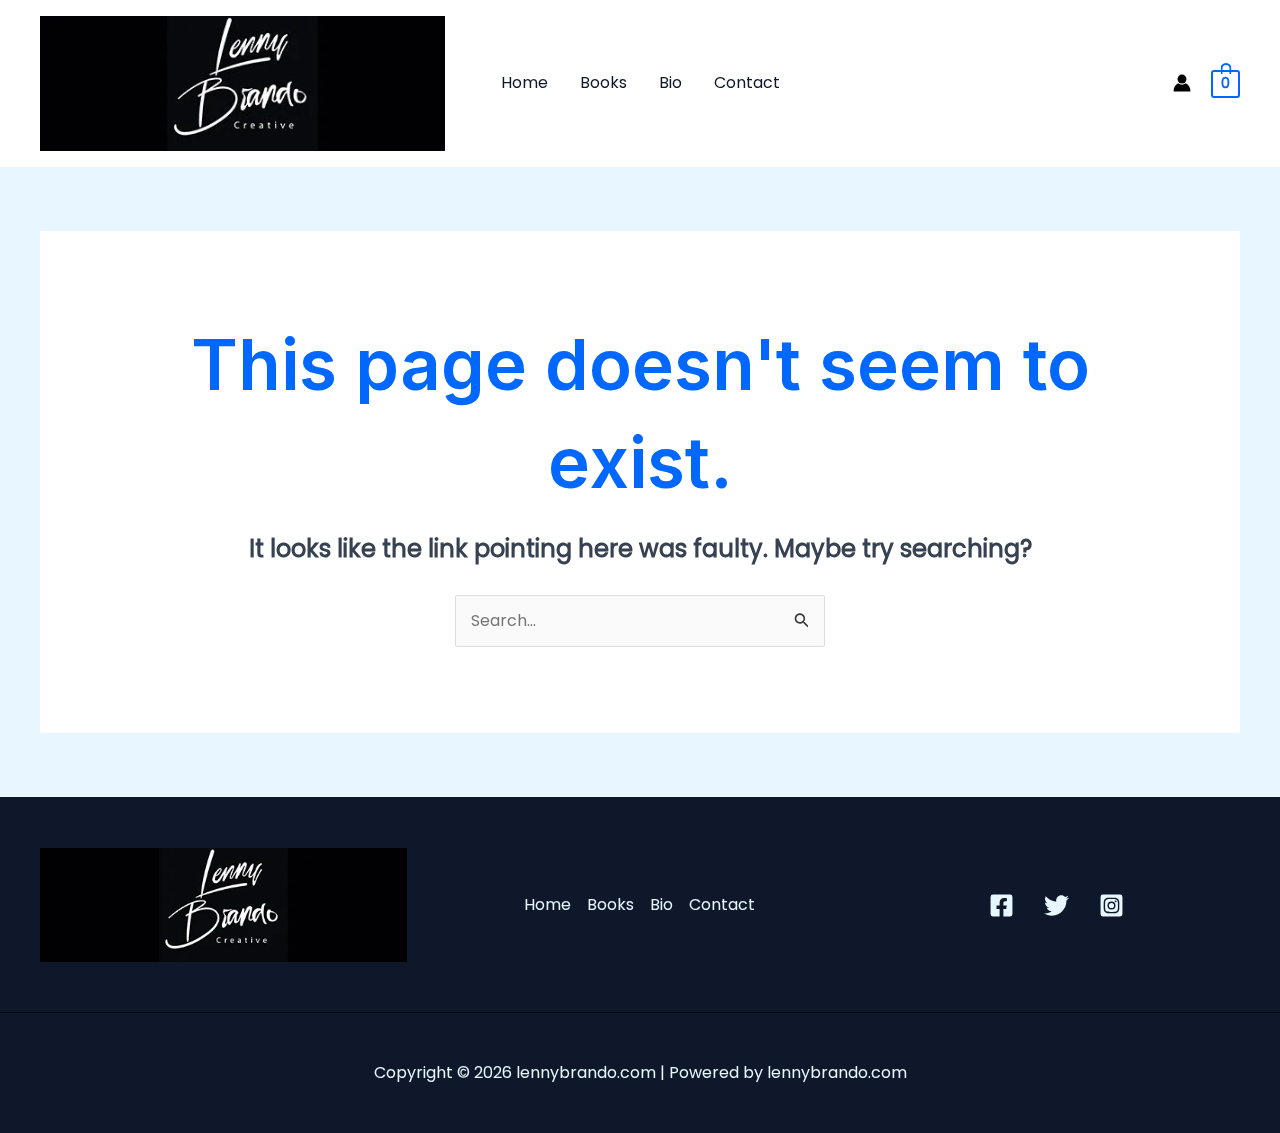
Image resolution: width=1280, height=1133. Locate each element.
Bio (670, 82)
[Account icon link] (1182, 83)
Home (524, 82)
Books (603, 82)
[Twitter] (1056, 905)
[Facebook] (1001, 905)
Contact (747, 82)
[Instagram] (1111, 905)
